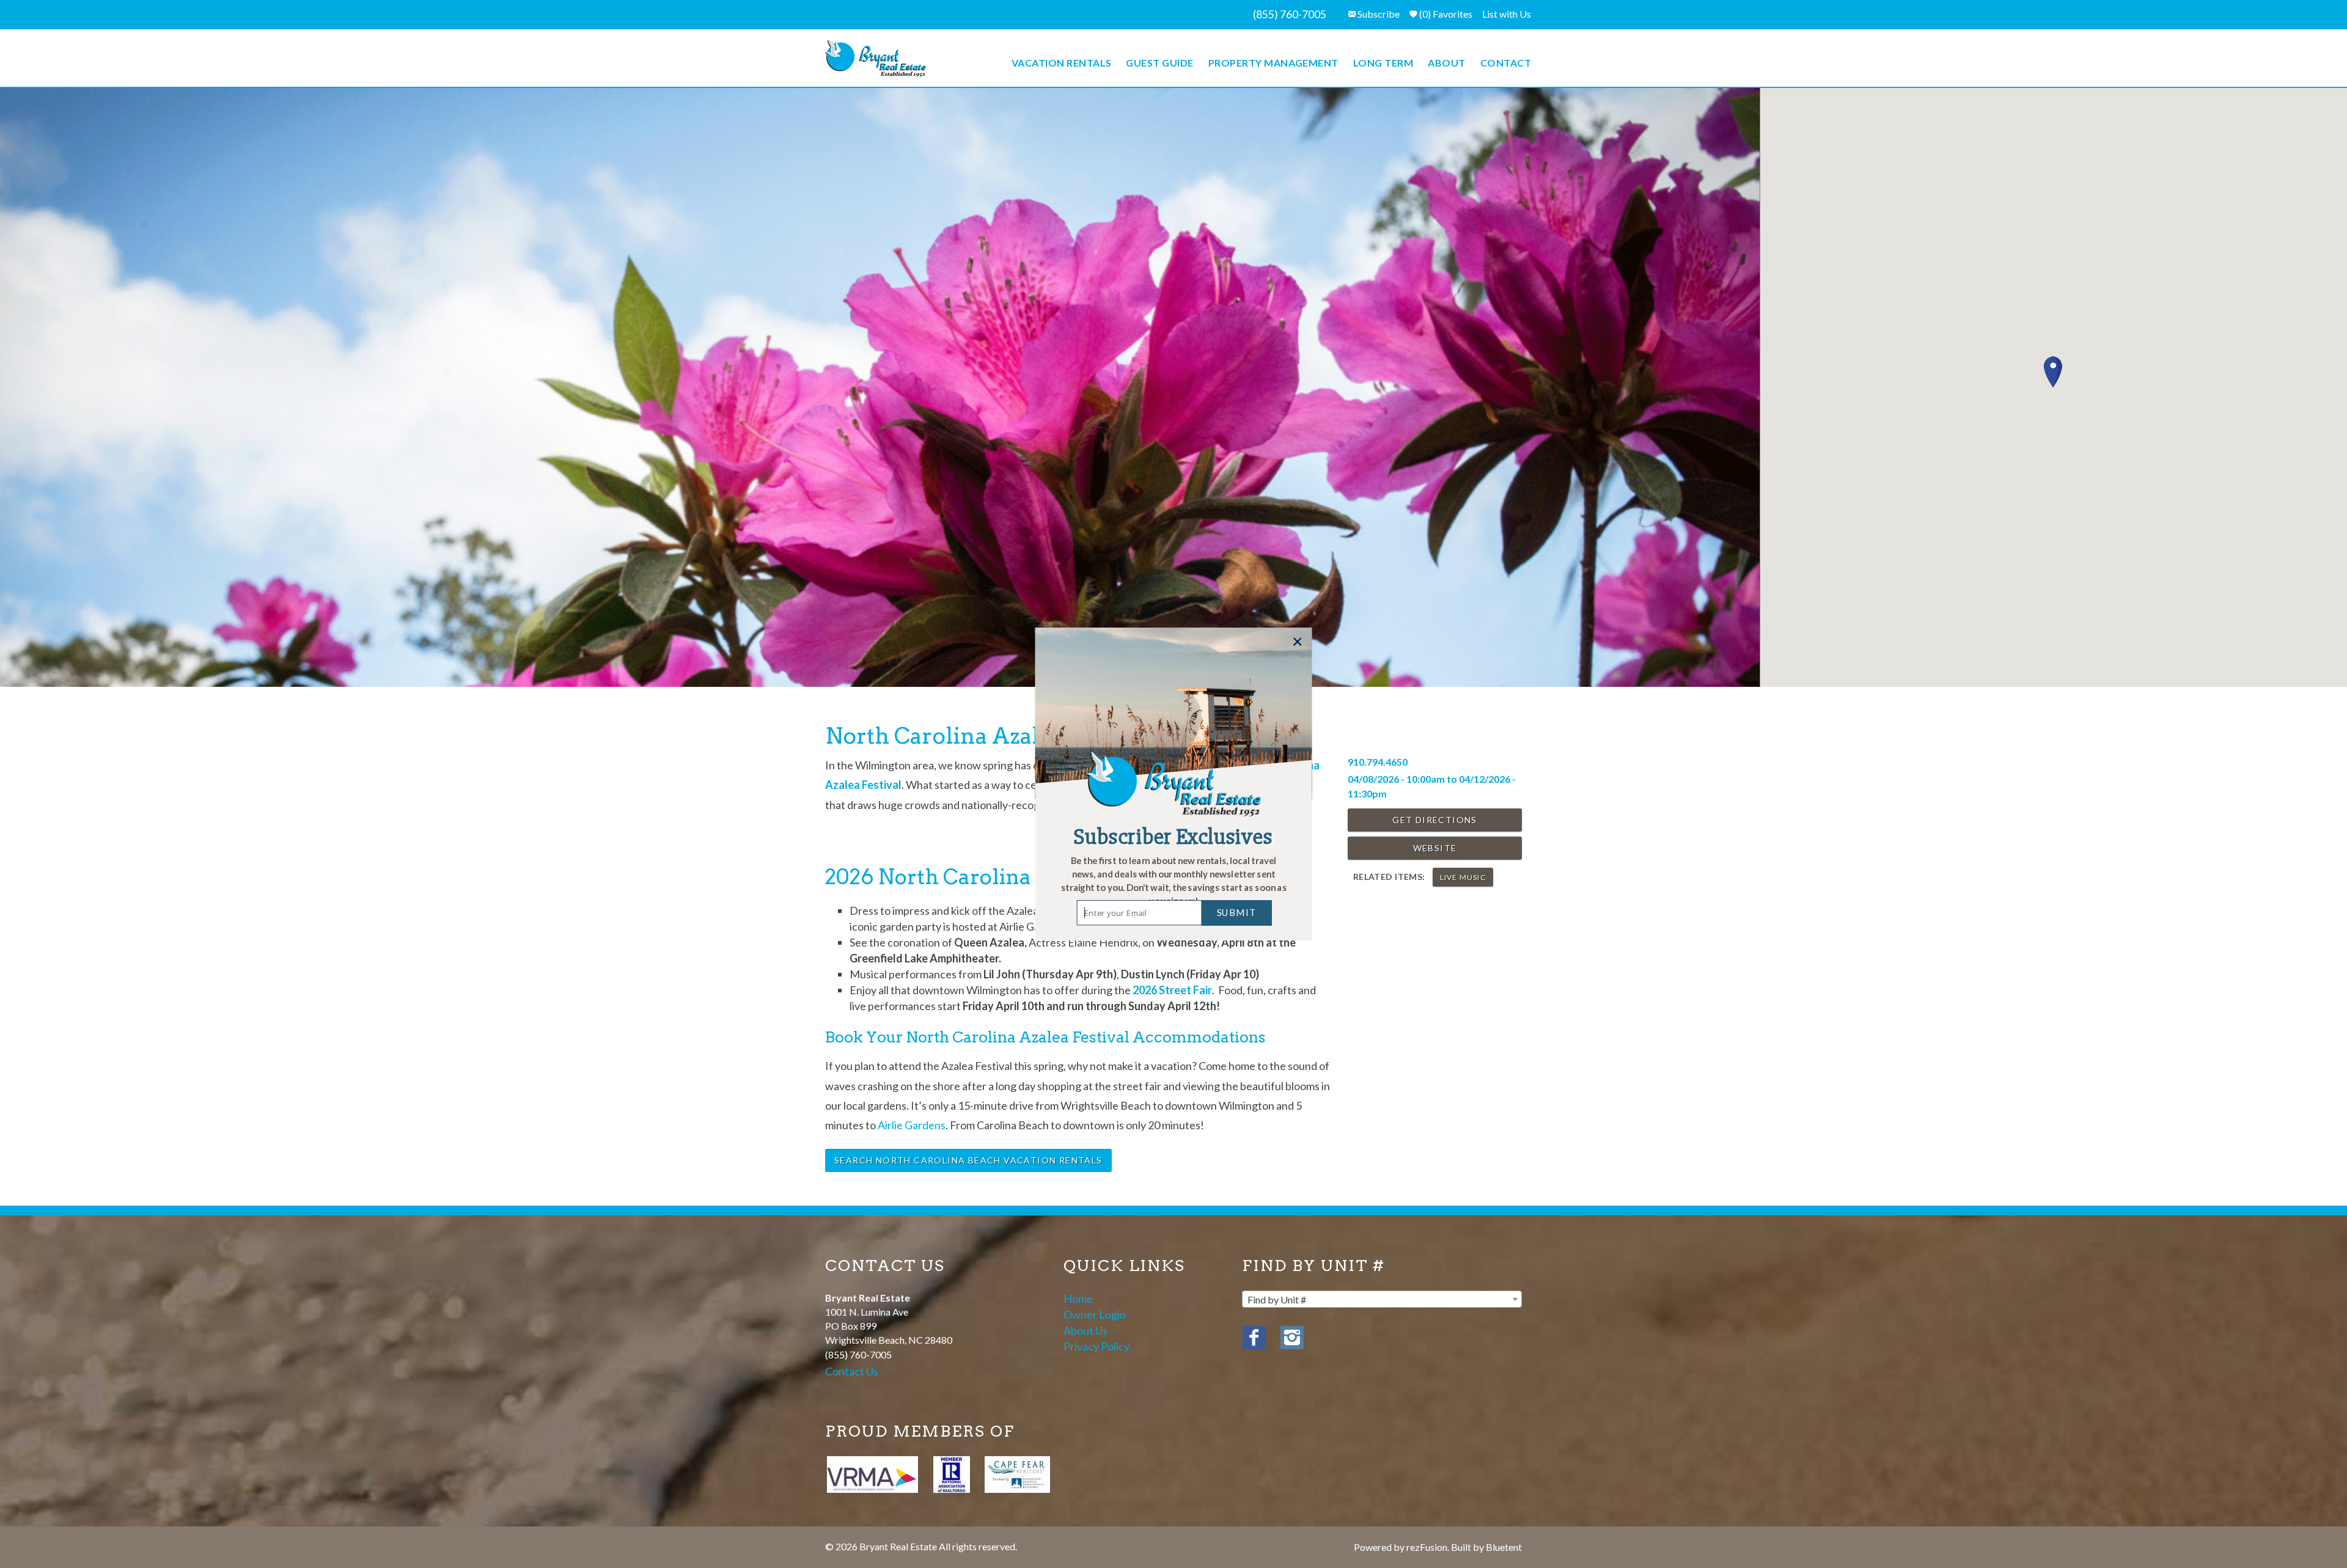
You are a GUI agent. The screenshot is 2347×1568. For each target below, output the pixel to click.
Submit (1237, 912)
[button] (1173, 881)
